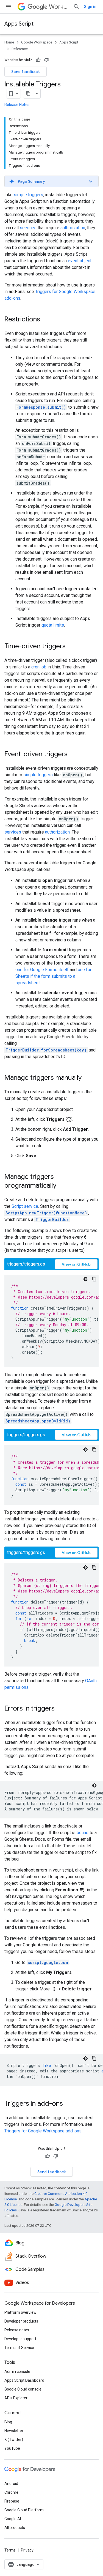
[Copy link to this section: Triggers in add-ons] (68, 2104)
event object (80, 261)
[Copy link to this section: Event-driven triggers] (73, 755)
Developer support (20, 2339)
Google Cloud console (23, 2389)
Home (9, 42)
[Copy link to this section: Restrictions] (46, 320)
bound (83, 1833)
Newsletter (14, 2431)
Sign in (90, 7)
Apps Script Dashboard (24, 2380)
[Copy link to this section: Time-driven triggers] (71, 647)
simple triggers (28, 195)
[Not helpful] (46, 60)
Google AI (13, 2519)
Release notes (17, 2330)
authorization (73, 228)
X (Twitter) (14, 2440)
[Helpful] (38, 60)
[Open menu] (9, 7)
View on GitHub (76, 1264)
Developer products (21, 2321)
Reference (20, 49)
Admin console (17, 2372)
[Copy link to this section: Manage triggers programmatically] (62, 1186)
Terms (10, 2550)
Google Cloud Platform (24, 2510)
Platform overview (20, 2312)
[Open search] (76, 7)
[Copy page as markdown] (28, 94)
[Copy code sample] (94, 1279)
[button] (51, 181)
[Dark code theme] (85, 1279)
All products (15, 2528)
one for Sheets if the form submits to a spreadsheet (53, 976)
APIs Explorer (16, 2398)
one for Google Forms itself (42, 970)
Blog (8, 2422)
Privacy (27, 2550)
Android (11, 2484)
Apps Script (19, 24)
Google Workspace (37, 42)
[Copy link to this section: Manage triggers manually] (87, 1078)
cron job (39, 667)
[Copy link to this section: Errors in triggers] (60, 1709)
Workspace (59, 7)
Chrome (11, 2492)
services (28, 228)
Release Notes (17, 105)
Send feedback (26, 72)
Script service (25, 1206)
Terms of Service (19, 2348)
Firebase (12, 2501)
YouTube (12, 2448)
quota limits (53, 625)
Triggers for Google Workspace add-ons (43, 2131)
